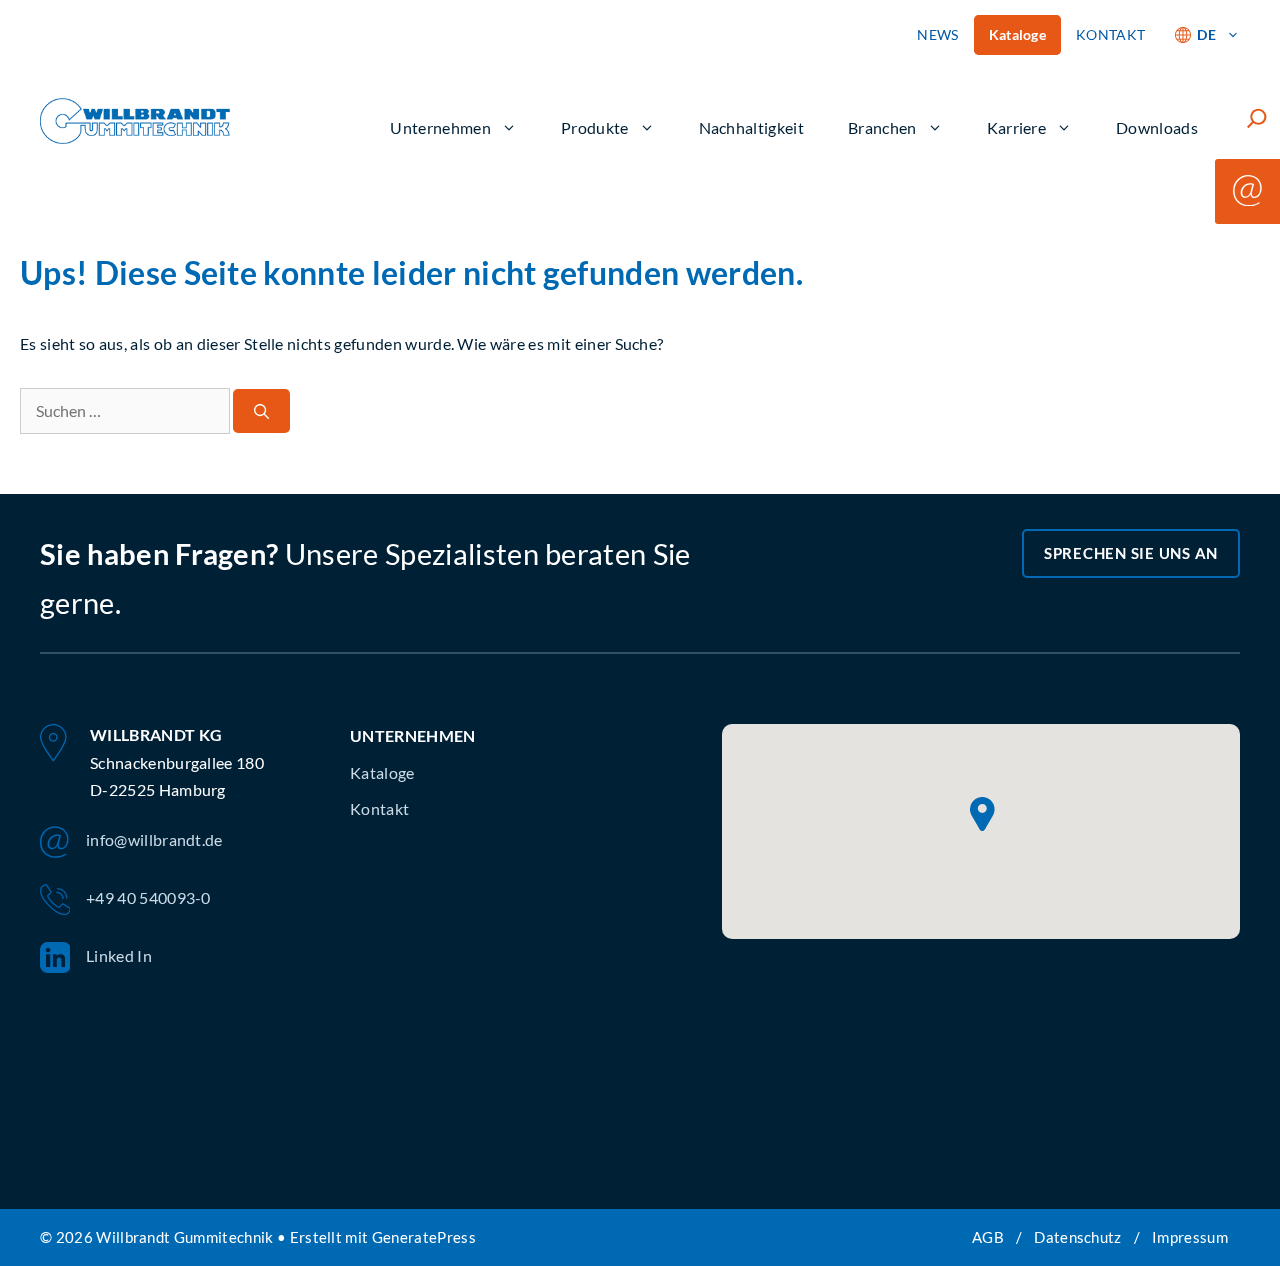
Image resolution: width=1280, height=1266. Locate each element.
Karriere (1017, 127)
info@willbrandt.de (154, 839)
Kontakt (379, 808)
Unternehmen (440, 127)
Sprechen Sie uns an (1131, 553)
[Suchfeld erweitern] (1256, 118)
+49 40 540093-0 (148, 897)
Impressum (1190, 1237)
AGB (988, 1237)
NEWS (937, 34)
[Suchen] (261, 411)
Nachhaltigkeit (751, 127)
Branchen (882, 127)
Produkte (595, 127)
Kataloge (1018, 34)
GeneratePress (424, 1237)
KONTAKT (1110, 34)
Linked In (119, 955)
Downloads (1157, 127)
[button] (982, 814)
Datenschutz (1078, 1237)
